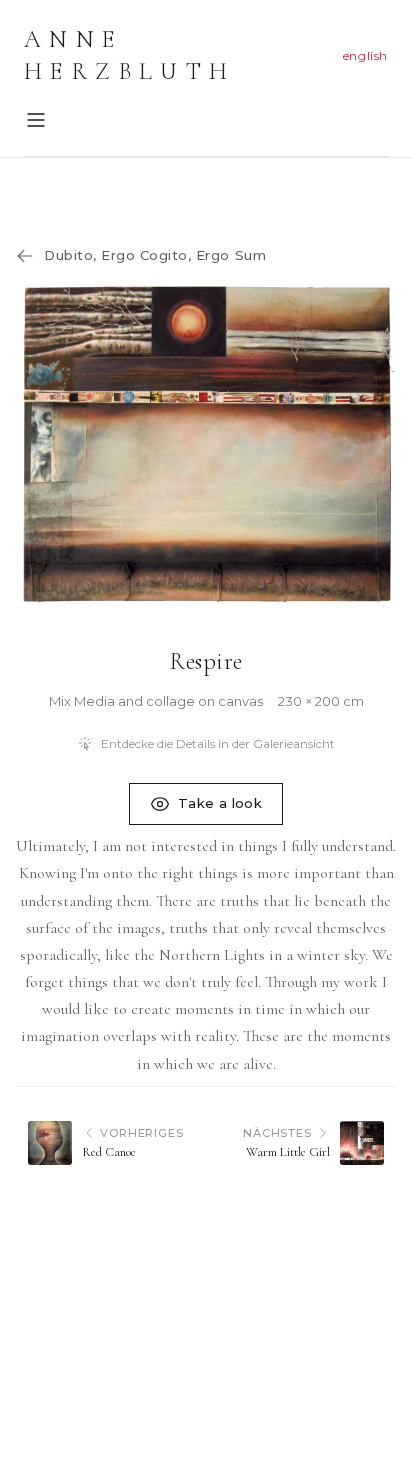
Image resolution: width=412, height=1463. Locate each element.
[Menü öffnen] (36, 120)
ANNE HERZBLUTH (130, 55)
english (365, 55)
